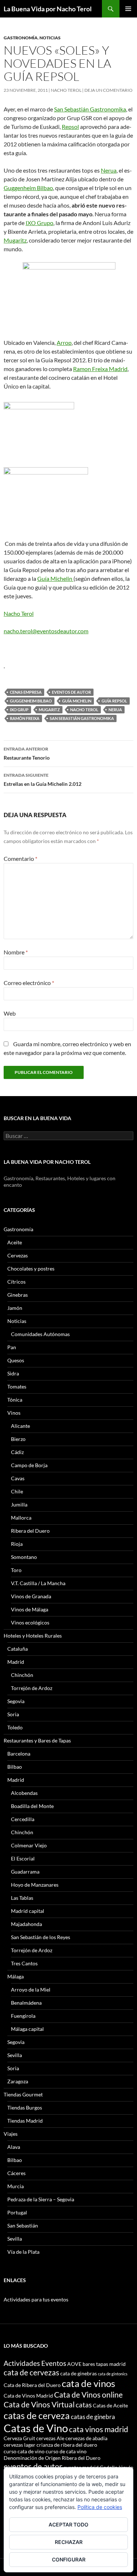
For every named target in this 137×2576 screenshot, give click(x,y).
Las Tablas (22, 1898)
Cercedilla (23, 1819)
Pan (12, 1347)
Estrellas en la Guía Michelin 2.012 (43, 780)
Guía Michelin (55, 578)
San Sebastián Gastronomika (90, 109)
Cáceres (16, 2173)
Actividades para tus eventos (36, 2299)
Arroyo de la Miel (31, 1990)
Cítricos (16, 1282)
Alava (14, 2147)
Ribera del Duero (30, 1531)
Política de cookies (100, 2507)
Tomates (17, 1387)
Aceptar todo (68, 2524)
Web (10, 1013)
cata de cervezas (31, 2372)
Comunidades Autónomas (40, 1334)
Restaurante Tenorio (27, 753)
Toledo (15, 1727)
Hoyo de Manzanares (35, 1885)
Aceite (15, 1242)
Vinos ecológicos (30, 1622)
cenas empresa (26, 692)
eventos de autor (71, 692)
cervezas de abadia (86, 2438)
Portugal (17, 2212)
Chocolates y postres (31, 1269)
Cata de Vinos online (88, 2394)
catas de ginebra (93, 2417)
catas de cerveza (37, 2415)
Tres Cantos (24, 1963)
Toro (16, 1570)
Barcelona (19, 1754)
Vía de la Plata (23, 2252)
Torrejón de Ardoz (32, 1688)
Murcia (16, 2186)
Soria (13, 1714)
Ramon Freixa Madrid (100, 369)
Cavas (18, 1478)
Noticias (50, 38)
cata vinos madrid (99, 2429)
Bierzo (18, 1439)
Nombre (16, 952)
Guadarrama (25, 1872)
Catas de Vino (36, 2428)
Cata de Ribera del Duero (32, 2385)
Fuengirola (23, 2016)
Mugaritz (15, 240)
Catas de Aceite (110, 2405)
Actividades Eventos (35, 2363)
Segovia (16, 1701)
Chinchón (22, 1675)
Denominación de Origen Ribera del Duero (52, 2458)
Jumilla (19, 1504)
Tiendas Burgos (25, 2108)
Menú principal (128, 9)
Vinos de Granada (31, 1596)
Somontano (24, 1557)
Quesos (16, 1360)
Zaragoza (18, 2081)
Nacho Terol (66, 90)
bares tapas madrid (104, 2364)
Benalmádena (26, 2003)
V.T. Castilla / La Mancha (38, 1583)
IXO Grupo (39, 223)
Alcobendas (24, 1793)
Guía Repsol (114, 701)
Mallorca (21, 1518)
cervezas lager (20, 2445)
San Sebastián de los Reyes (41, 1937)
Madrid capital (28, 1911)
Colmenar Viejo (29, 1845)
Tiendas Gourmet (23, 2094)
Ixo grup (19, 710)
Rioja (17, 1544)
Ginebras (18, 1295)
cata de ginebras (79, 2373)
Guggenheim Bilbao (28, 188)
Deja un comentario (109, 90)
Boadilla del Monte (32, 1806)
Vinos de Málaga (30, 1609)
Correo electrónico (29, 983)
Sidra (13, 1373)
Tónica (15, 1400)
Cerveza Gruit (19, 2438)
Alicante (20, 1426)
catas (84, 2405)
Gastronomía (21, 38)
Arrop (64, 342)
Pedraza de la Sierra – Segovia (41, 2199)
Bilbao (15, 1767)
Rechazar (69, 2542)
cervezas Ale (50, 2438)
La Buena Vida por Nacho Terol (48, 9)
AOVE (74, 2364)
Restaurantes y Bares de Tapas (37, 1740)
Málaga (16, 1976)
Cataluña (18, 1649)
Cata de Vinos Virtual (39, 2404)
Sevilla (15, 2055)
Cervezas (18, 1255)
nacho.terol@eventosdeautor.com (46, 631)
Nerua (109, 170)
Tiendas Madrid (25, 2121)
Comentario (20, 858)
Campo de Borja (29, 1465)
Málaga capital (27, 2029)
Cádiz (17, 1452)
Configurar (69, 2559)
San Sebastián (23, 2226)
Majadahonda (26, 1924)
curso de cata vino (66, 2451)
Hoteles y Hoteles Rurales (33, 1636)
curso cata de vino (24, 2451)
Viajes (11, 2134)
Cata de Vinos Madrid (28, 2396)
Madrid (16, 1662)
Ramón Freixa (25, 718)
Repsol (70, 127)
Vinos (14, 1413)
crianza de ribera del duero (67, 2445)
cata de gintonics (113, 2374)
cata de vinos (88, 2383)
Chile (17, 1491)
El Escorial (23, 1858)
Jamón (15, 1308)
